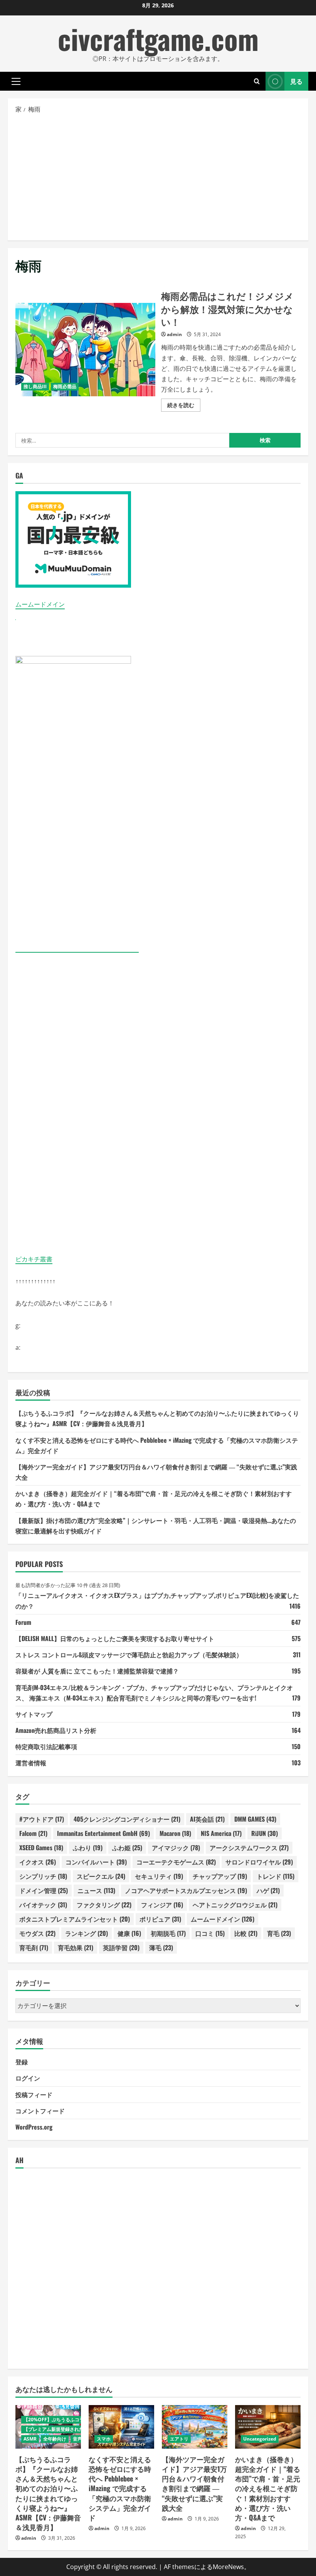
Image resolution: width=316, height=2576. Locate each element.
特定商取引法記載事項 (46, 1746)
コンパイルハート (96, 1862)
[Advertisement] (158, 177)
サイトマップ (34, 1714)
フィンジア (162, 1905)
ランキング (87, 1933)
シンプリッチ (43, 1876)
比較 (246, 1933)
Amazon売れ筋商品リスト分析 (56, 1730)
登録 (22, 2062)
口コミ (210, 1933)
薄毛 (161, 1947)
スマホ (104, 2439)
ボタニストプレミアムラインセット (75, 1919)
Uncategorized (260, 2439)
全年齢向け (55, 2439)
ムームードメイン (40, 604)
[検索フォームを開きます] (257, 81)
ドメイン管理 (44, 1890)
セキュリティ (159, 1876)
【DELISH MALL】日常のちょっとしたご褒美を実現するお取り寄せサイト (115, 1638)
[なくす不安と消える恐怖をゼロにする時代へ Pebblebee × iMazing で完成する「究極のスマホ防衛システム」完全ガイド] (121, 2427)
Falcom (33, 1833)
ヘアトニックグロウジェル (235, 1905)
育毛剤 (34, 1947)
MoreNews (228, 2567)
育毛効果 (76, 1947)
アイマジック (176, 1847)
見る (296, 81)
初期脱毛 (168, 1933)
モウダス (37, 1933)
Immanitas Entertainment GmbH (103, 1833)
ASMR (30, 2439)
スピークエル (101, 1876)
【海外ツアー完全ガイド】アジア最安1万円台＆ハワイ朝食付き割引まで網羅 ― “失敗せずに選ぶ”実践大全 (194, 2483)
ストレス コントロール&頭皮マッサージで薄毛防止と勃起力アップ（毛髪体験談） (129, 1655)
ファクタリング (104, 1905)
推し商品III (35, 386)
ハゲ (268, 1890)
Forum (23, 1622)
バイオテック (43, 1905)
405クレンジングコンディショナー (127, 1819)
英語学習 (121, 1947)
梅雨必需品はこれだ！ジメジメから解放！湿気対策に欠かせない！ (85, 350)
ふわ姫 (127, 1847)
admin (174, 334)
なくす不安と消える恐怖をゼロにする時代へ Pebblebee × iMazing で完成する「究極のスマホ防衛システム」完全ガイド (120, 2488)
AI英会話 (207, 1819)
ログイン (28, 2078)
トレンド (276, 1876)
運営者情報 (31, 1763)
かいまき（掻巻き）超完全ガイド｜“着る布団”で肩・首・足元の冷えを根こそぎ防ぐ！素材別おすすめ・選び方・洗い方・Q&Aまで (268, 2488)
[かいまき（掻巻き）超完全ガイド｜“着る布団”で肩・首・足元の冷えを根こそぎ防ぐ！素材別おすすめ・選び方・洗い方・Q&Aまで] (268, 2427)
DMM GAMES (255, 1819)
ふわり (88, 1847)
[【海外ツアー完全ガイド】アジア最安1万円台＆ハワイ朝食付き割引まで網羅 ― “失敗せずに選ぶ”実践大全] (195, 2427)
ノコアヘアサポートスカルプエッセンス (186, 1890)
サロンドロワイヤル (259, 1862)
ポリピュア (160, 1919)
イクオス (38, 1862)
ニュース (96, 1890)
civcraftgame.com (158, 38)
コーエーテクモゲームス (176, 1862)
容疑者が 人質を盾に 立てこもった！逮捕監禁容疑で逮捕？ (97, 1671)
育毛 (279, 1933)
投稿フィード (34, 2094)
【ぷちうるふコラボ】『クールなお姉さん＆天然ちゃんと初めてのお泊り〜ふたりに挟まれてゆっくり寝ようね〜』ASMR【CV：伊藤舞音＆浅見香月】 (48, 2493)
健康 (129, 1933)
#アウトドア (42, 1819)
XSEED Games (41, 1847)
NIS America (221, 1833)
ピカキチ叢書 (34, 1259)
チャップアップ (220, 1876)
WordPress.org (34, 2127)
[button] (16, 81)
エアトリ (179, 2439)
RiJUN (265, 1833)
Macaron (175, 1833)
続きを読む (184, 406)
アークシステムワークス (249, 1847)
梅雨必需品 (65, 386)
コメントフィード (40, 2111)
